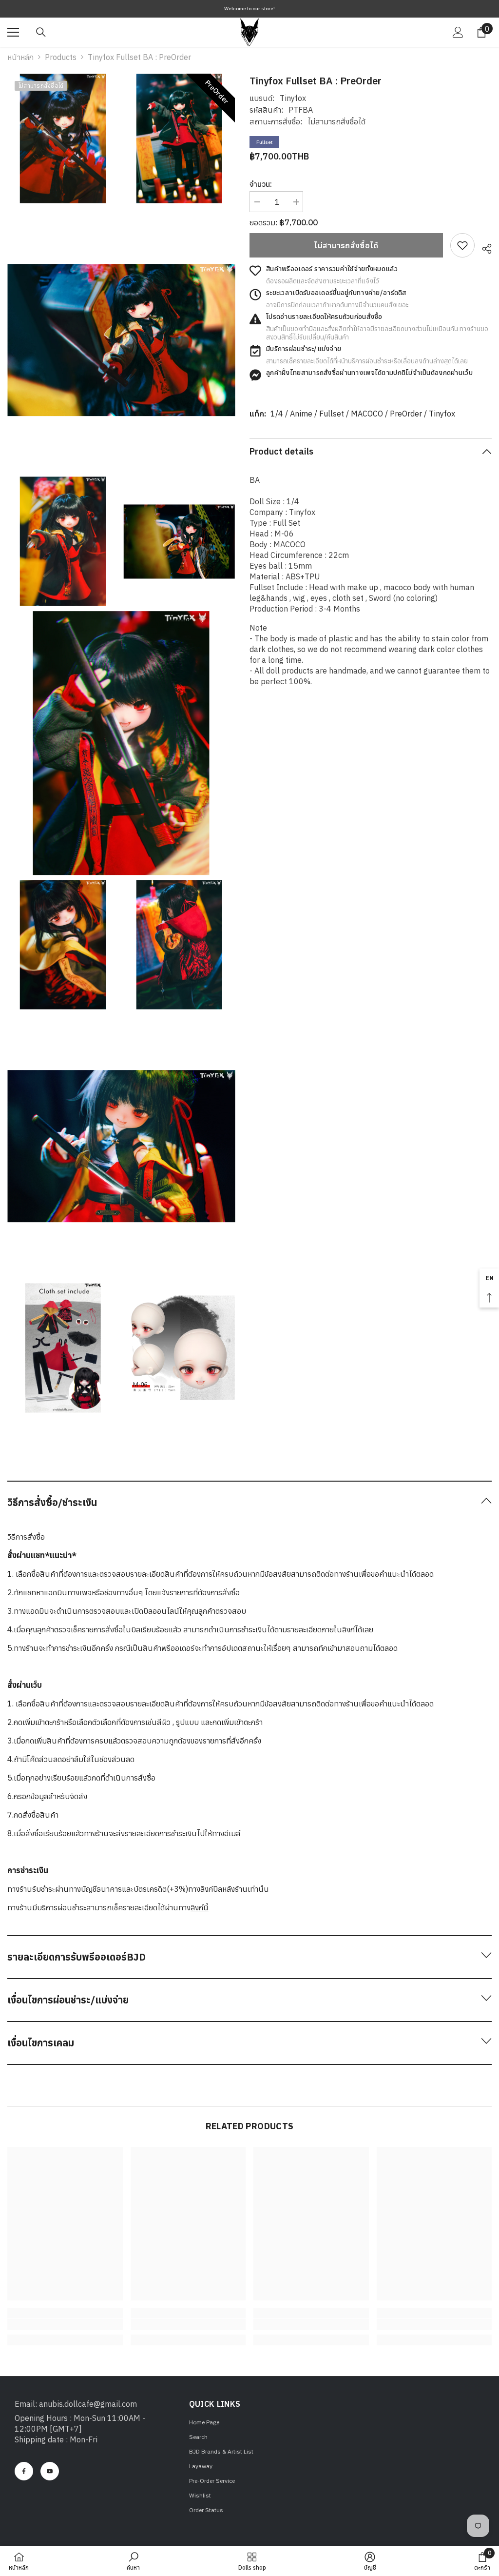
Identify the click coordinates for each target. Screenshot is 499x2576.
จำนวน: (261, 184)
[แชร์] (483, 247)
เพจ (86, 1592)
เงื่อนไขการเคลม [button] (41, 2043)
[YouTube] (50, 2471)
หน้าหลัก (20, 57)
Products (61, 57)
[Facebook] (24, 2471)
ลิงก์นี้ (200, 1907)
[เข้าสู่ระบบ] (458, 32)
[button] (249, 1502)
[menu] (13, 32)
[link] (462, 245)
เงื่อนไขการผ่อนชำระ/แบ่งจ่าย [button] (68, 2000)
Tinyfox (293, 98)
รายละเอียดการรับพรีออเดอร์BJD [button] (77, 1957)
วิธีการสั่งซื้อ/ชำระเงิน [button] (52, 1502)
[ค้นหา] (41, 32)
